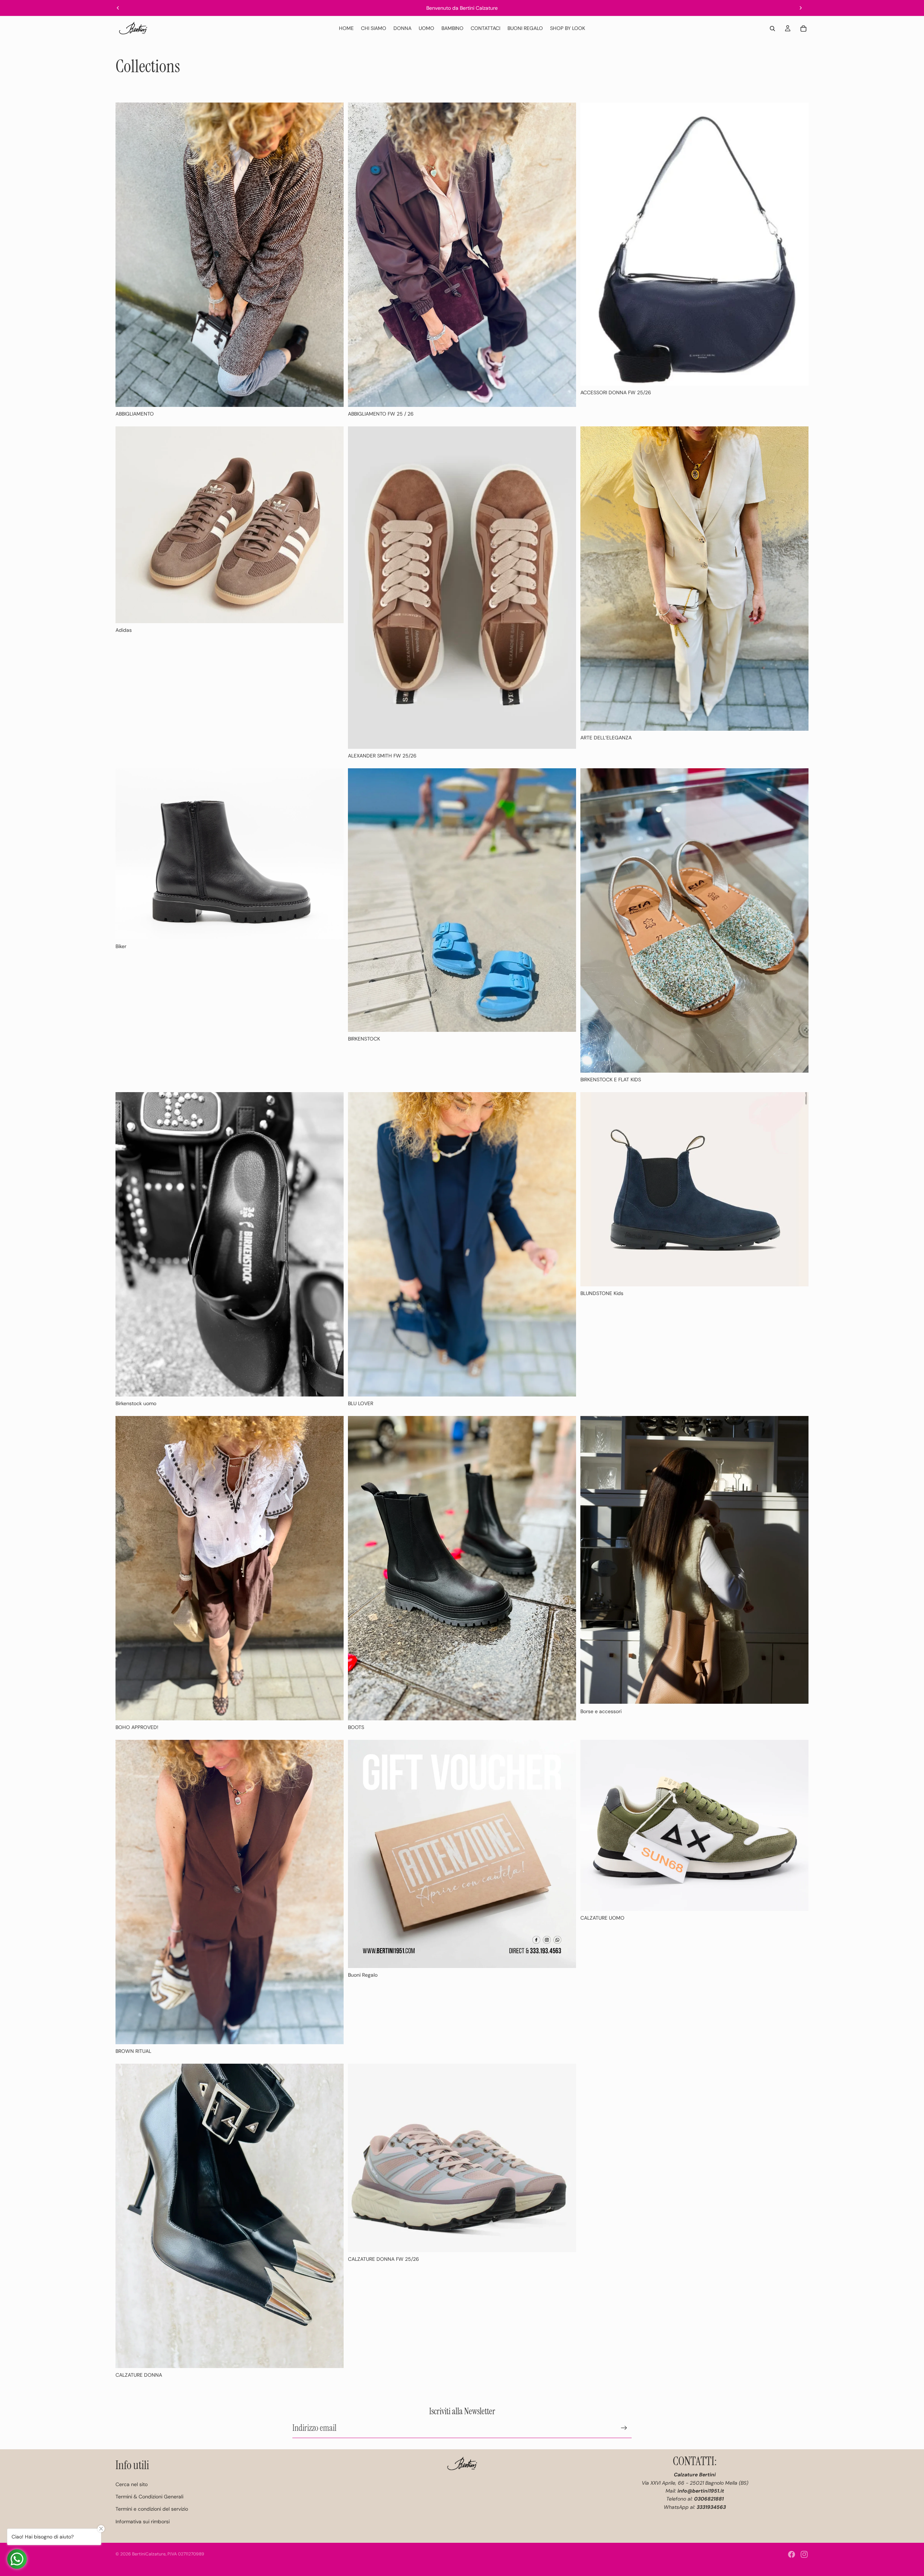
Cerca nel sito (132, 2484)
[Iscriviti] (624, 2428)
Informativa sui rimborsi (143, 2521)
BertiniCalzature (149, 2554)
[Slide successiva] (801, 8)
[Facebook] (792, 2554)
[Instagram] (804, 2554)
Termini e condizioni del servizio (152, 2509)
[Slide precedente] (118, 8)
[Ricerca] (772, 29)
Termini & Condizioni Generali (149, 2497)
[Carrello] (803, 29)
